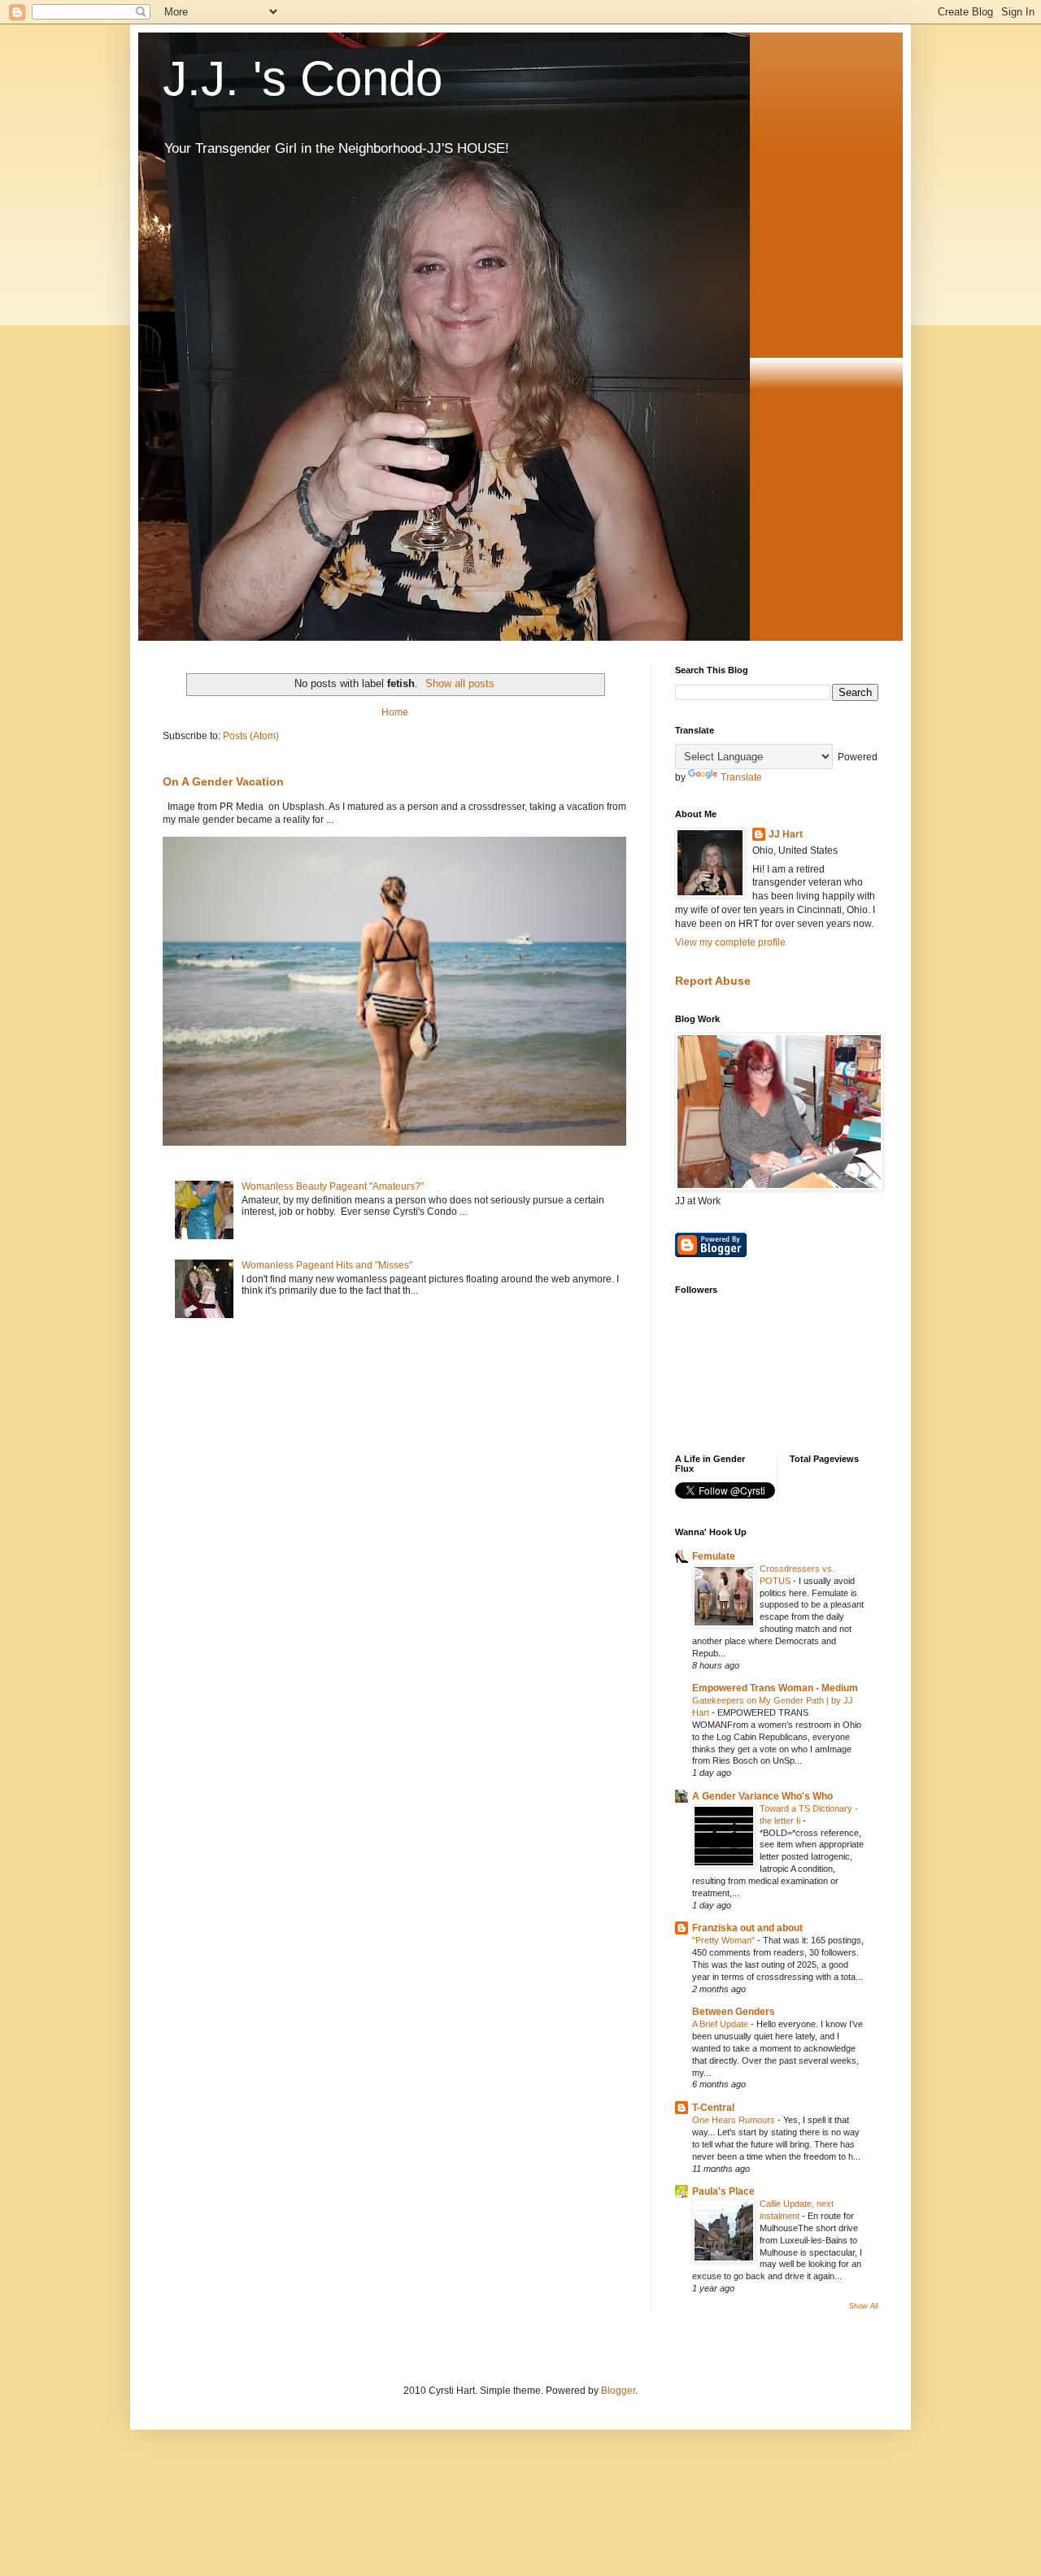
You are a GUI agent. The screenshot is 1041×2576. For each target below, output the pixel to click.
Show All (864, 2306)
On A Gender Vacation (223, 781)
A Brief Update (721, 2024)
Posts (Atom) (251, 736)
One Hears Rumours (735, 2120)
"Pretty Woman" (725, 1940)
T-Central (713, 2108)
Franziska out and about (747, 1928)
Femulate (714, 1556)
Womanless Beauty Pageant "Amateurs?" (333, 1186)
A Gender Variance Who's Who (762, 1796)
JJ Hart (786, 834)
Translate (741, 777)
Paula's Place (723, 2191)
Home (395, 712)
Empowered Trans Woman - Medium (775, 1688)
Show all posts (460, 683)
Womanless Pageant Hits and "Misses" (327, 1265)
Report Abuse (713, 981)
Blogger (618, 2391)
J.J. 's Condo (303, 78)
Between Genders (734, 2012)
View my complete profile (730, 942)
